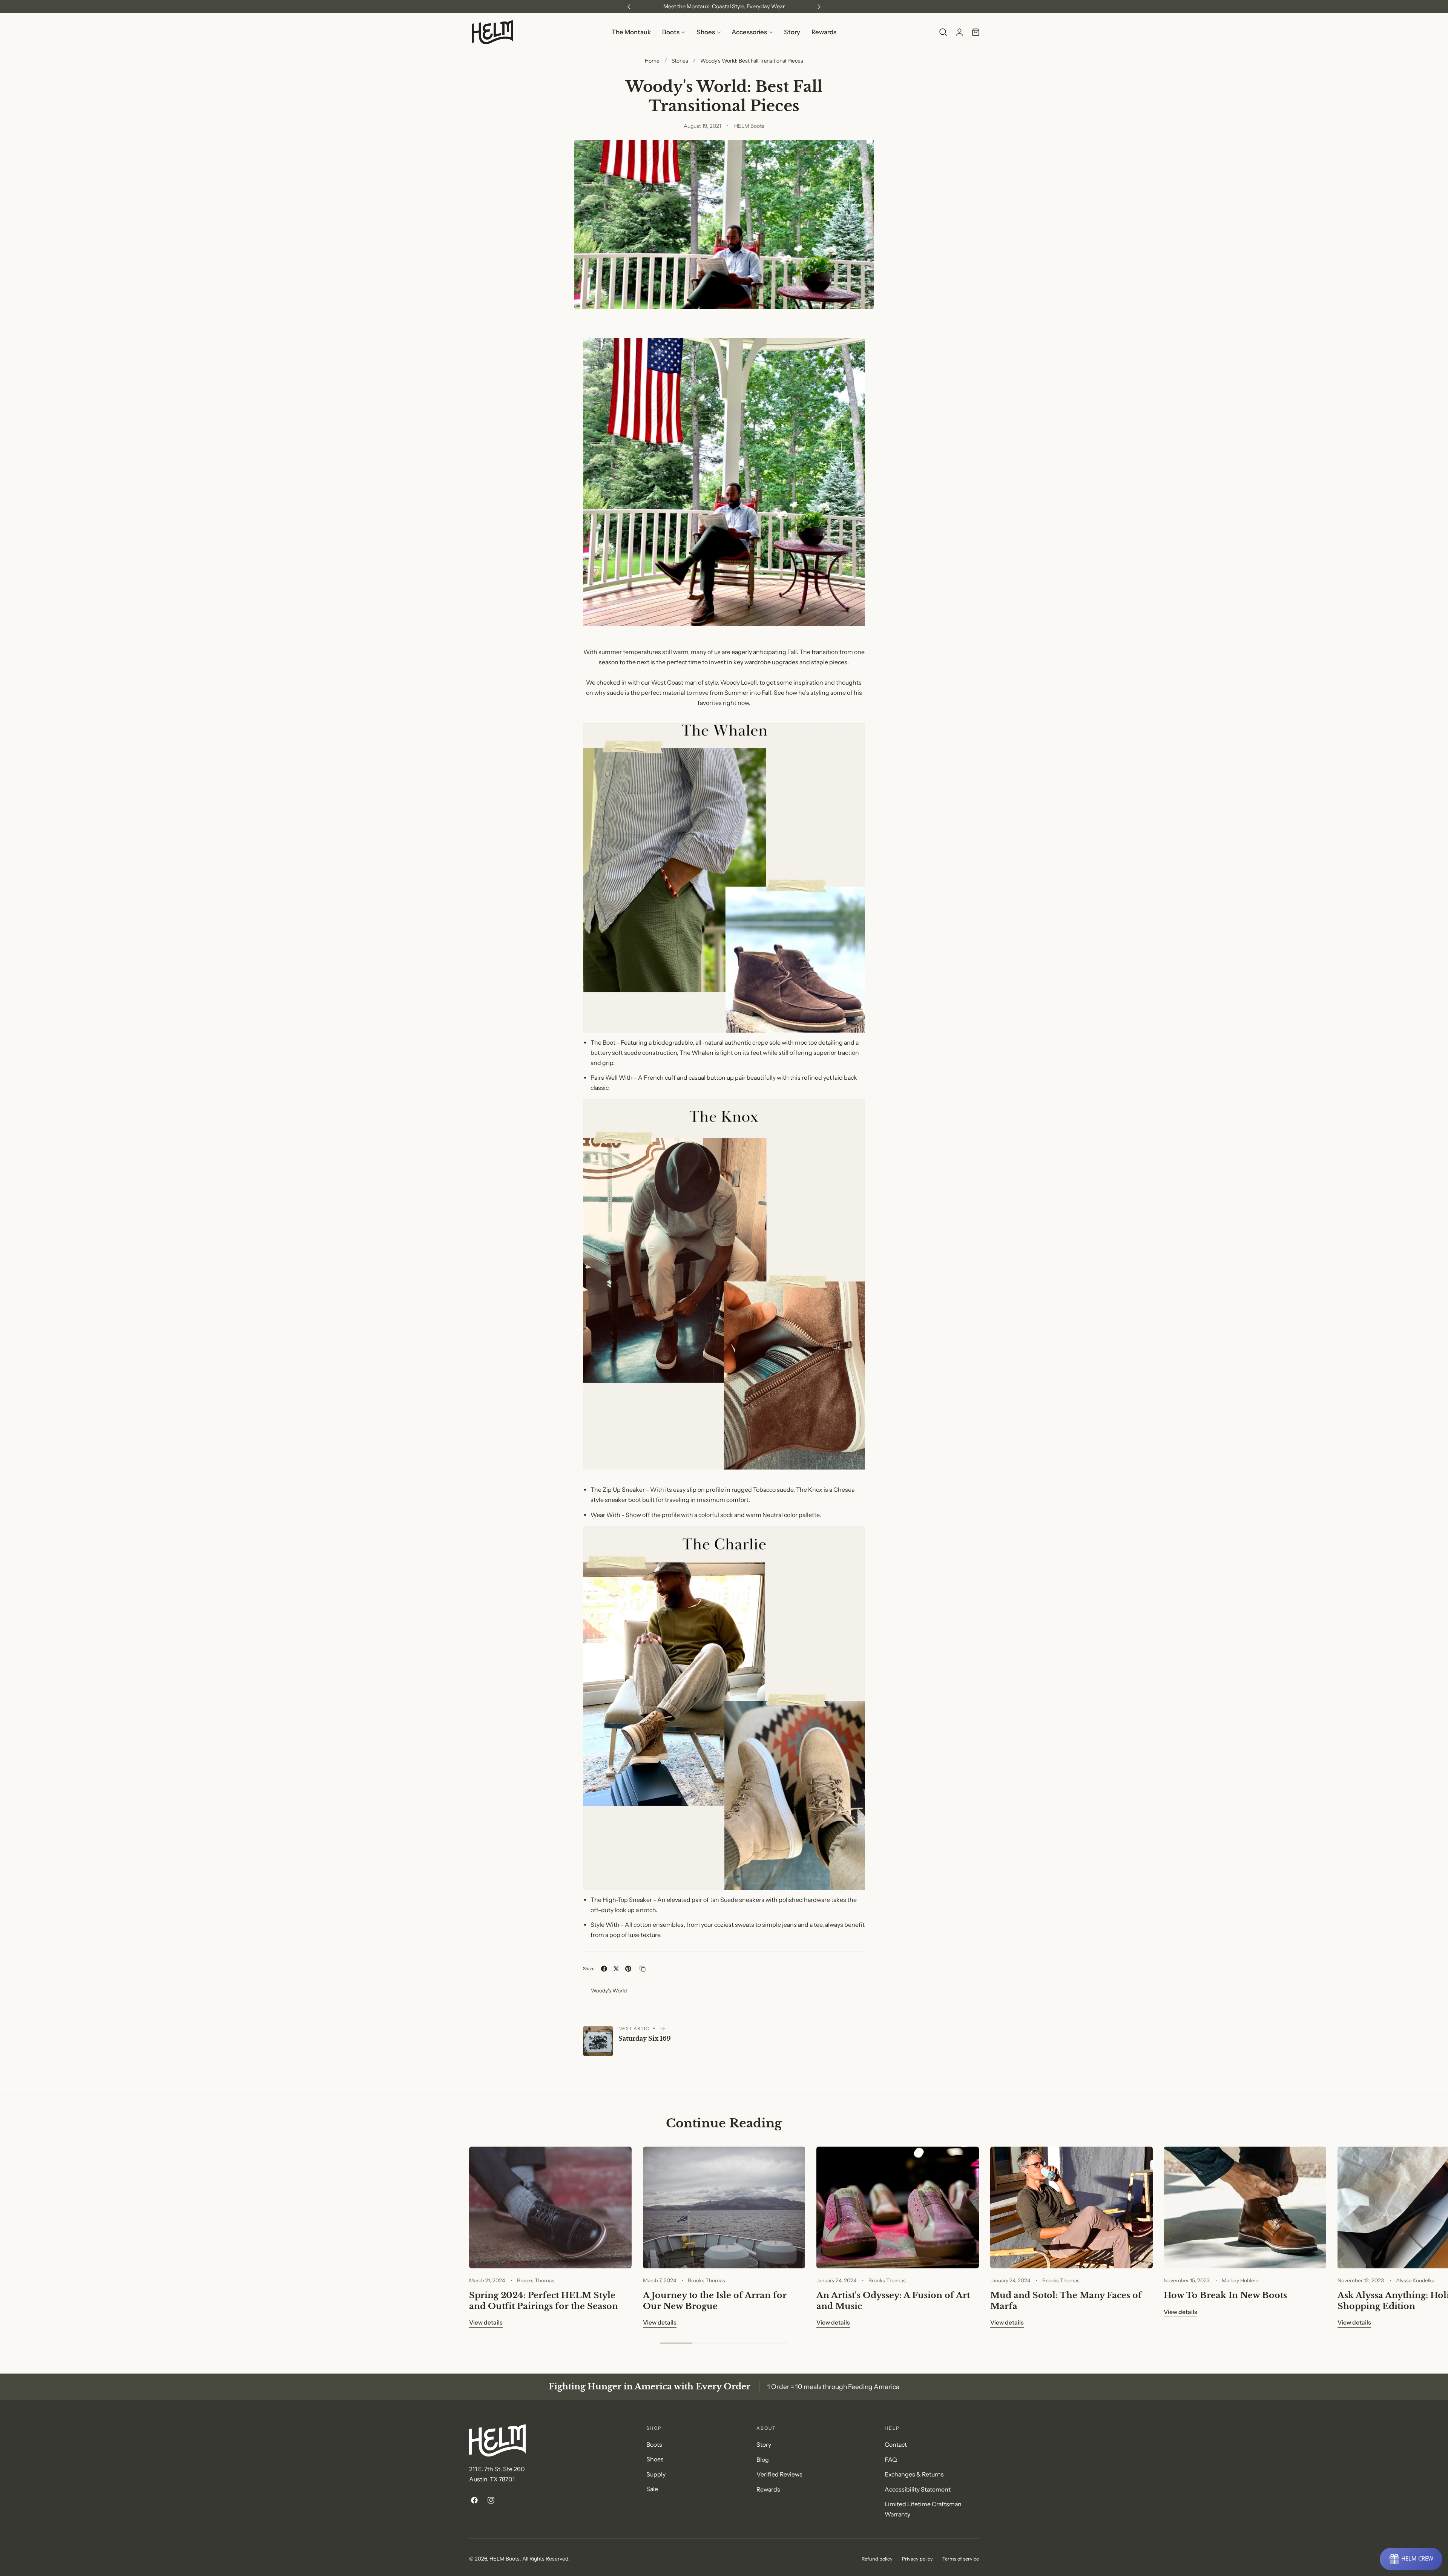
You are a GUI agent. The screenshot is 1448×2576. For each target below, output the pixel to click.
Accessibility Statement (918, 2489)
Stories (680, 61)
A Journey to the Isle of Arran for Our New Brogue (715, 2301)
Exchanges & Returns (914, 2474)
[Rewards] (1411, 2559)
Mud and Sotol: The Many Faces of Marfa (1066, 2301)
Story (764, 2445)
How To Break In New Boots (1225, 2295)
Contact (896, 2445)
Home (652, 61)
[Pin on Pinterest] (628, 1969)
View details (486, 2322)
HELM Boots (505, 2558)
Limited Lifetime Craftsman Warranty (923, 2509)
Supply (656, 2474)
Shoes (655, 2459)
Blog (763, 2459)
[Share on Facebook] (604, 1969)
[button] (943, 32)
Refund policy (877, 2559)
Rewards (768, 2489)
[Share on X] (616, 1969)
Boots (654, 2445)
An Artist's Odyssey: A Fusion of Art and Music (893, 2301)
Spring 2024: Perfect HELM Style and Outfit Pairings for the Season (544, 2301)
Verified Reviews (779, 2474)
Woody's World (609, 1990)
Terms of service (961, 2559)
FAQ (891, 2459)
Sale (652, 2489)
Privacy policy (917, 2559)
